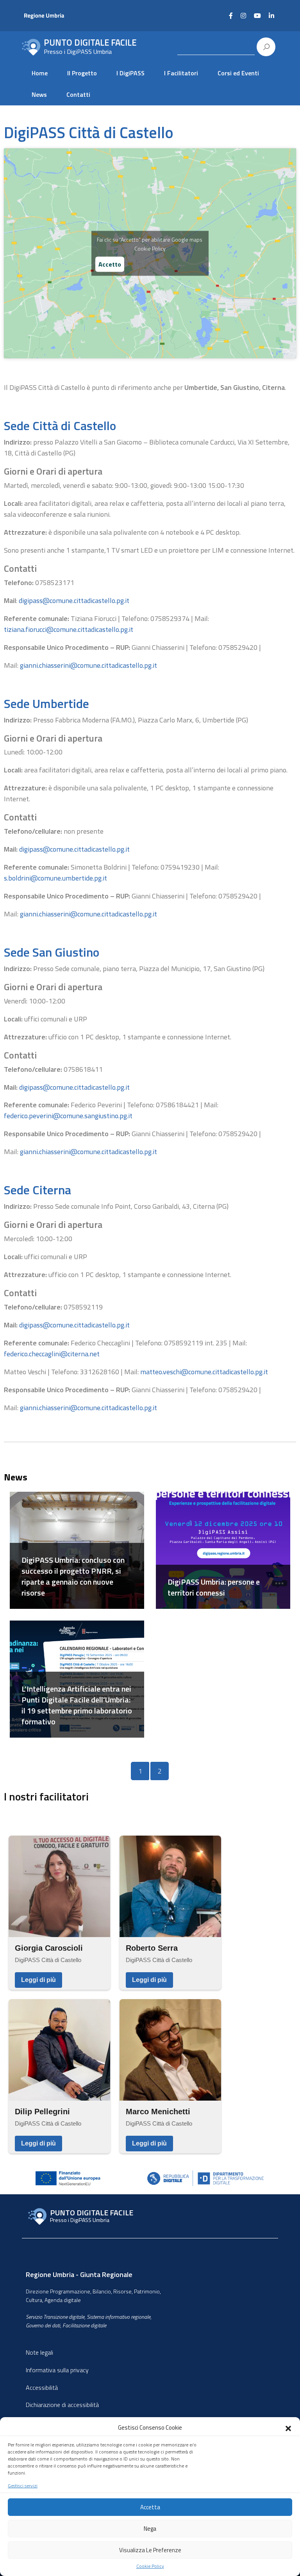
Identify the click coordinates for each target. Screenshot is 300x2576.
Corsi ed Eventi (238, 73)
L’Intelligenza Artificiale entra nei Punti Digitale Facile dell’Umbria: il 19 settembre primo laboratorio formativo (77, 1705)
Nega (150, 2529)
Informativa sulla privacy (57, 2370)
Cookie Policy (150, 2566)
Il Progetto (82, 73)
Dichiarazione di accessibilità (62, 2405)
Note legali (39, 2352)
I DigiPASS (130, 73)
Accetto (110, 264)
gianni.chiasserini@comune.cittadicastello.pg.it (88, 665)
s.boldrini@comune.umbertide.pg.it (55, 878)
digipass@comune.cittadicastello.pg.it (74, 600)
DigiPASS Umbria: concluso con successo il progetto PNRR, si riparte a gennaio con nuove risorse (73, 1576)
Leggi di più (38, 1980)
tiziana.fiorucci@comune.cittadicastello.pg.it (69, 629)
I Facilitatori (181, 73)
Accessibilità (42, 2387)
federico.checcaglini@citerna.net (52, 1354)
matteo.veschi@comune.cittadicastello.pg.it (204, 1372)
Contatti (78, 94)
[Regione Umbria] (61, 16)
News (39, 94)
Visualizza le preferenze (150, 2550)
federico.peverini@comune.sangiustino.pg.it (68, 1116)
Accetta (150, 2507)
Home (40, 73)
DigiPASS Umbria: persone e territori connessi (214, 1587)
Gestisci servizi (23, 2486)
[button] (288, 2428)
